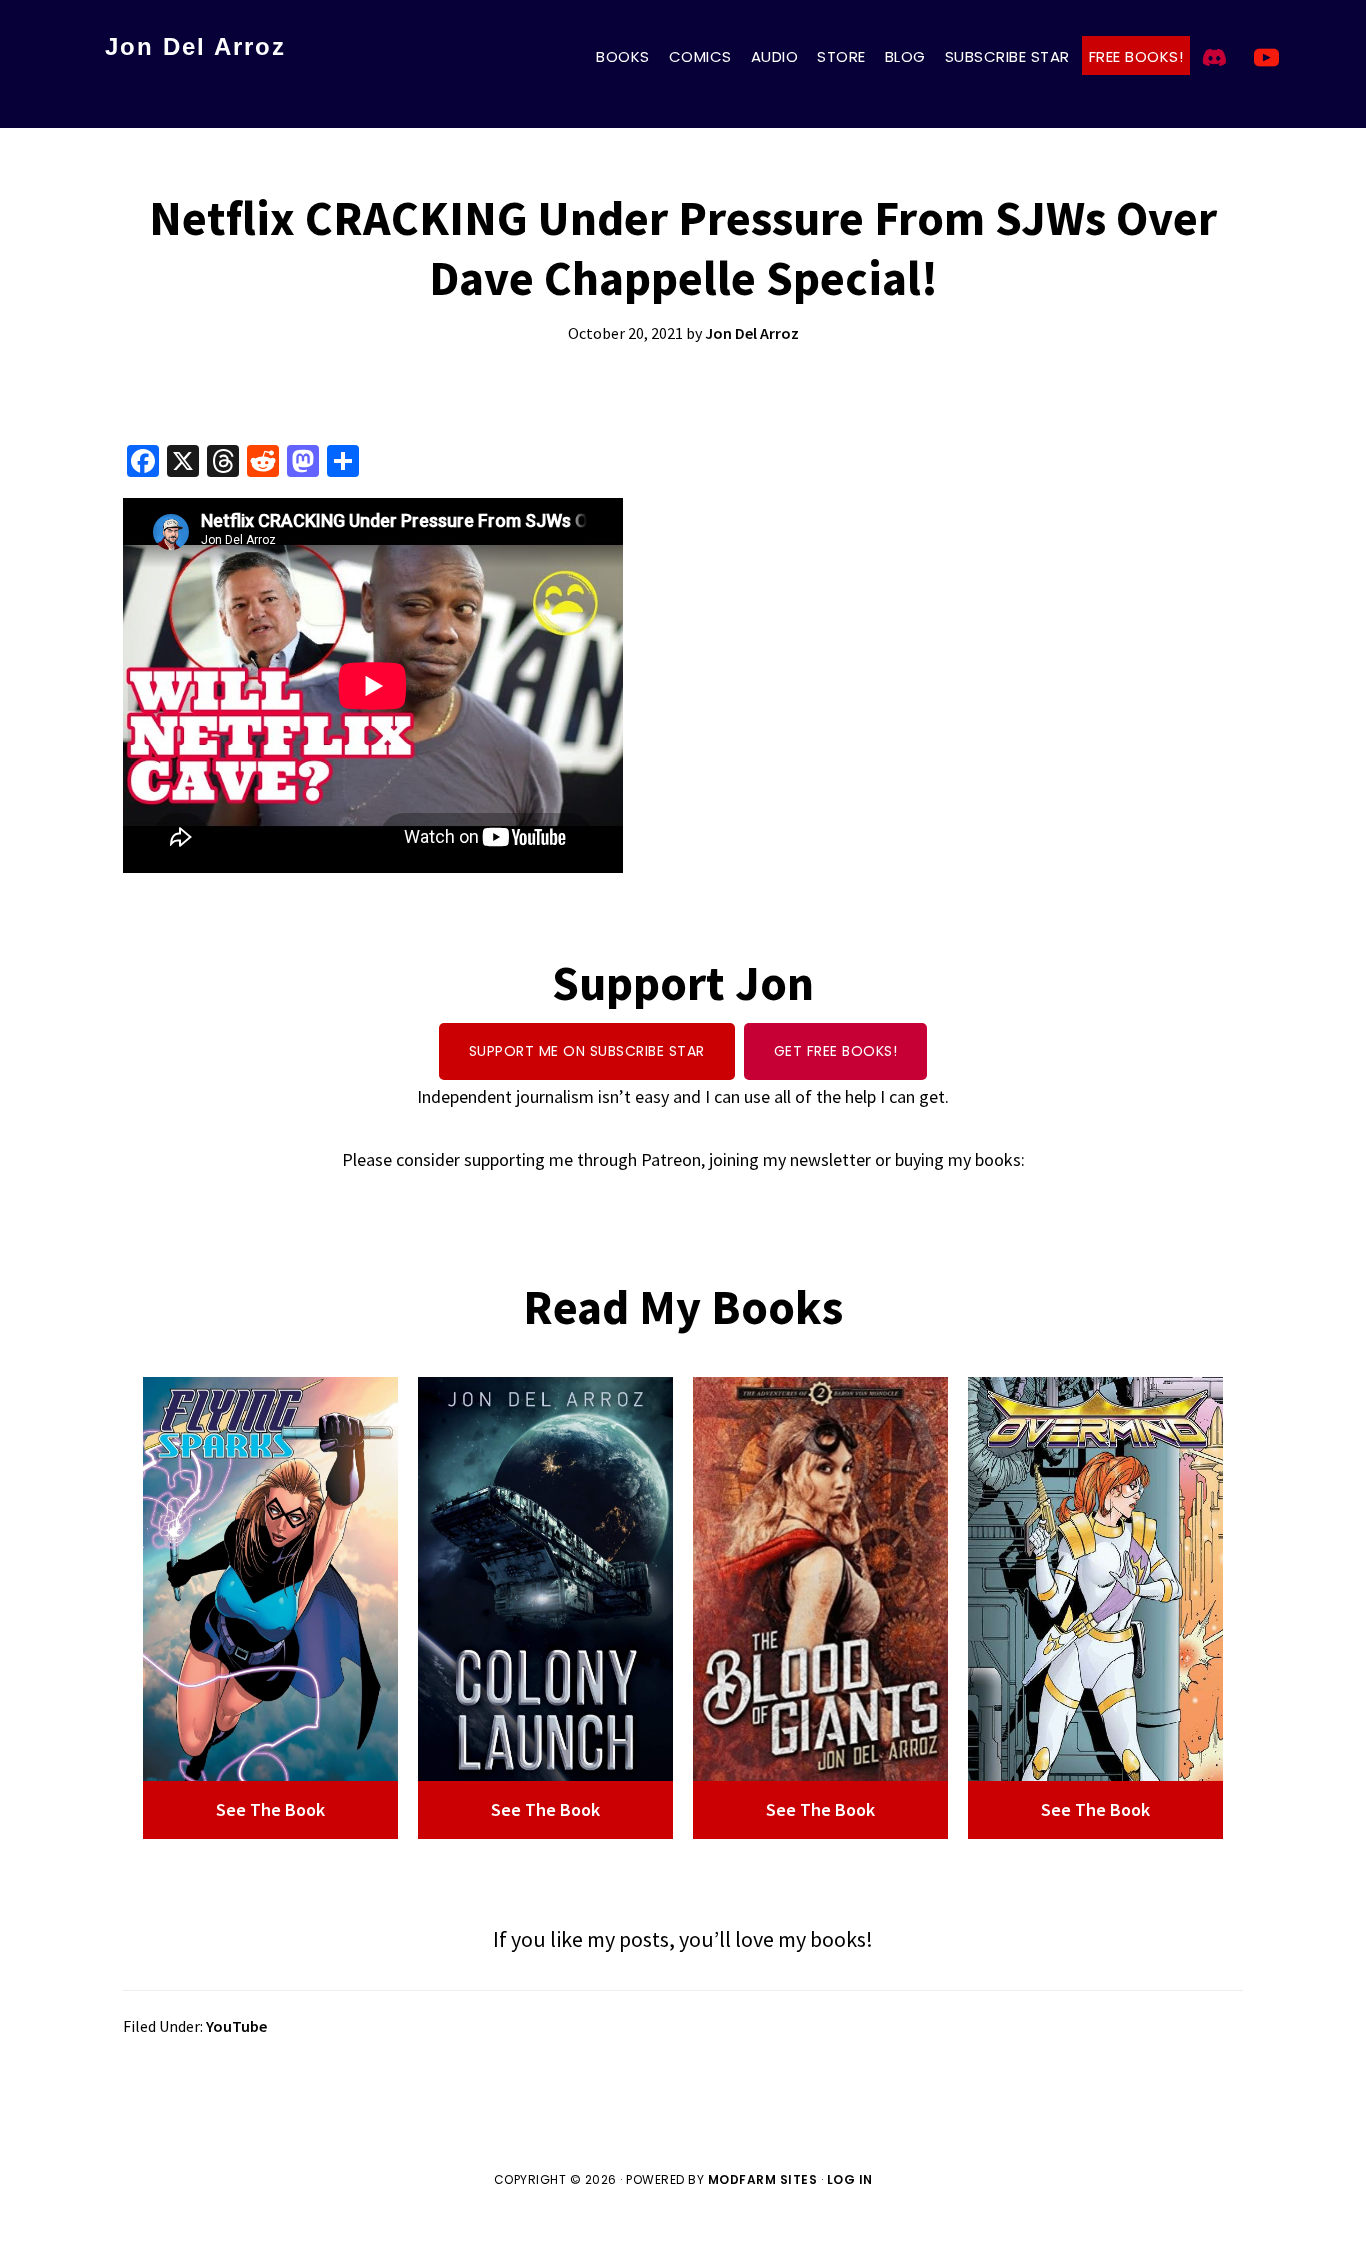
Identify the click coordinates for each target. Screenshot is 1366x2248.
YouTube (236, 2026)
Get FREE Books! (836, 1051)
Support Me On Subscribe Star (587, 1051)
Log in (850, 2179)
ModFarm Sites (763, 2179)
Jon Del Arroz (195, 46)
